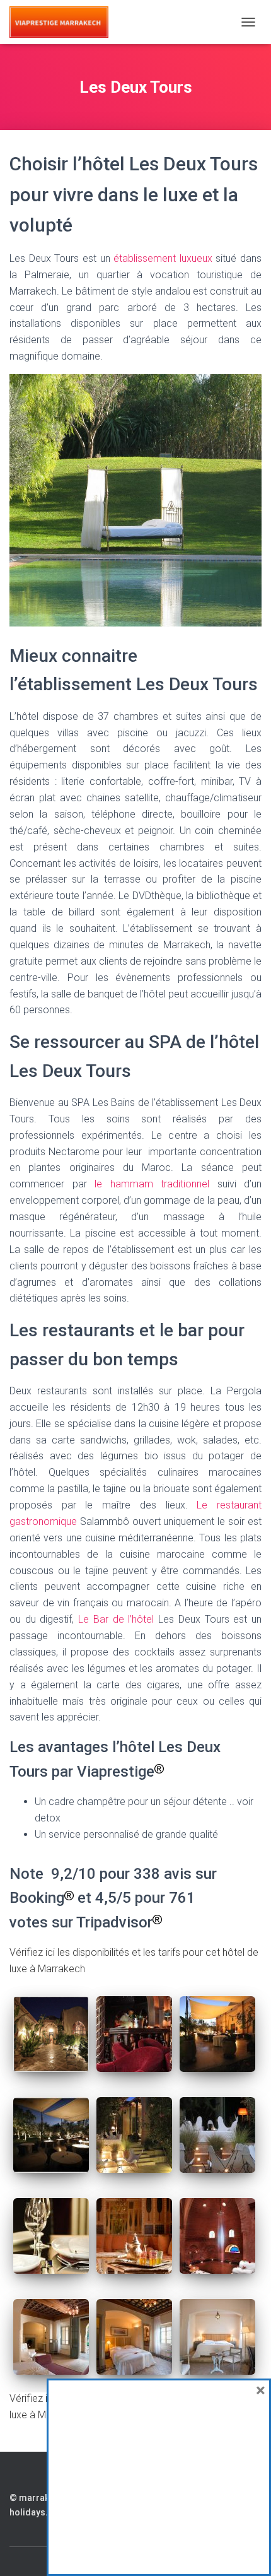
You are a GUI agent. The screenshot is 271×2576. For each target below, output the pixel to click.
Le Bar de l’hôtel (116, 1619)
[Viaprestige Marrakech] (64, 22)
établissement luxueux (163, 258)
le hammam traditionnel (152, 1184)
